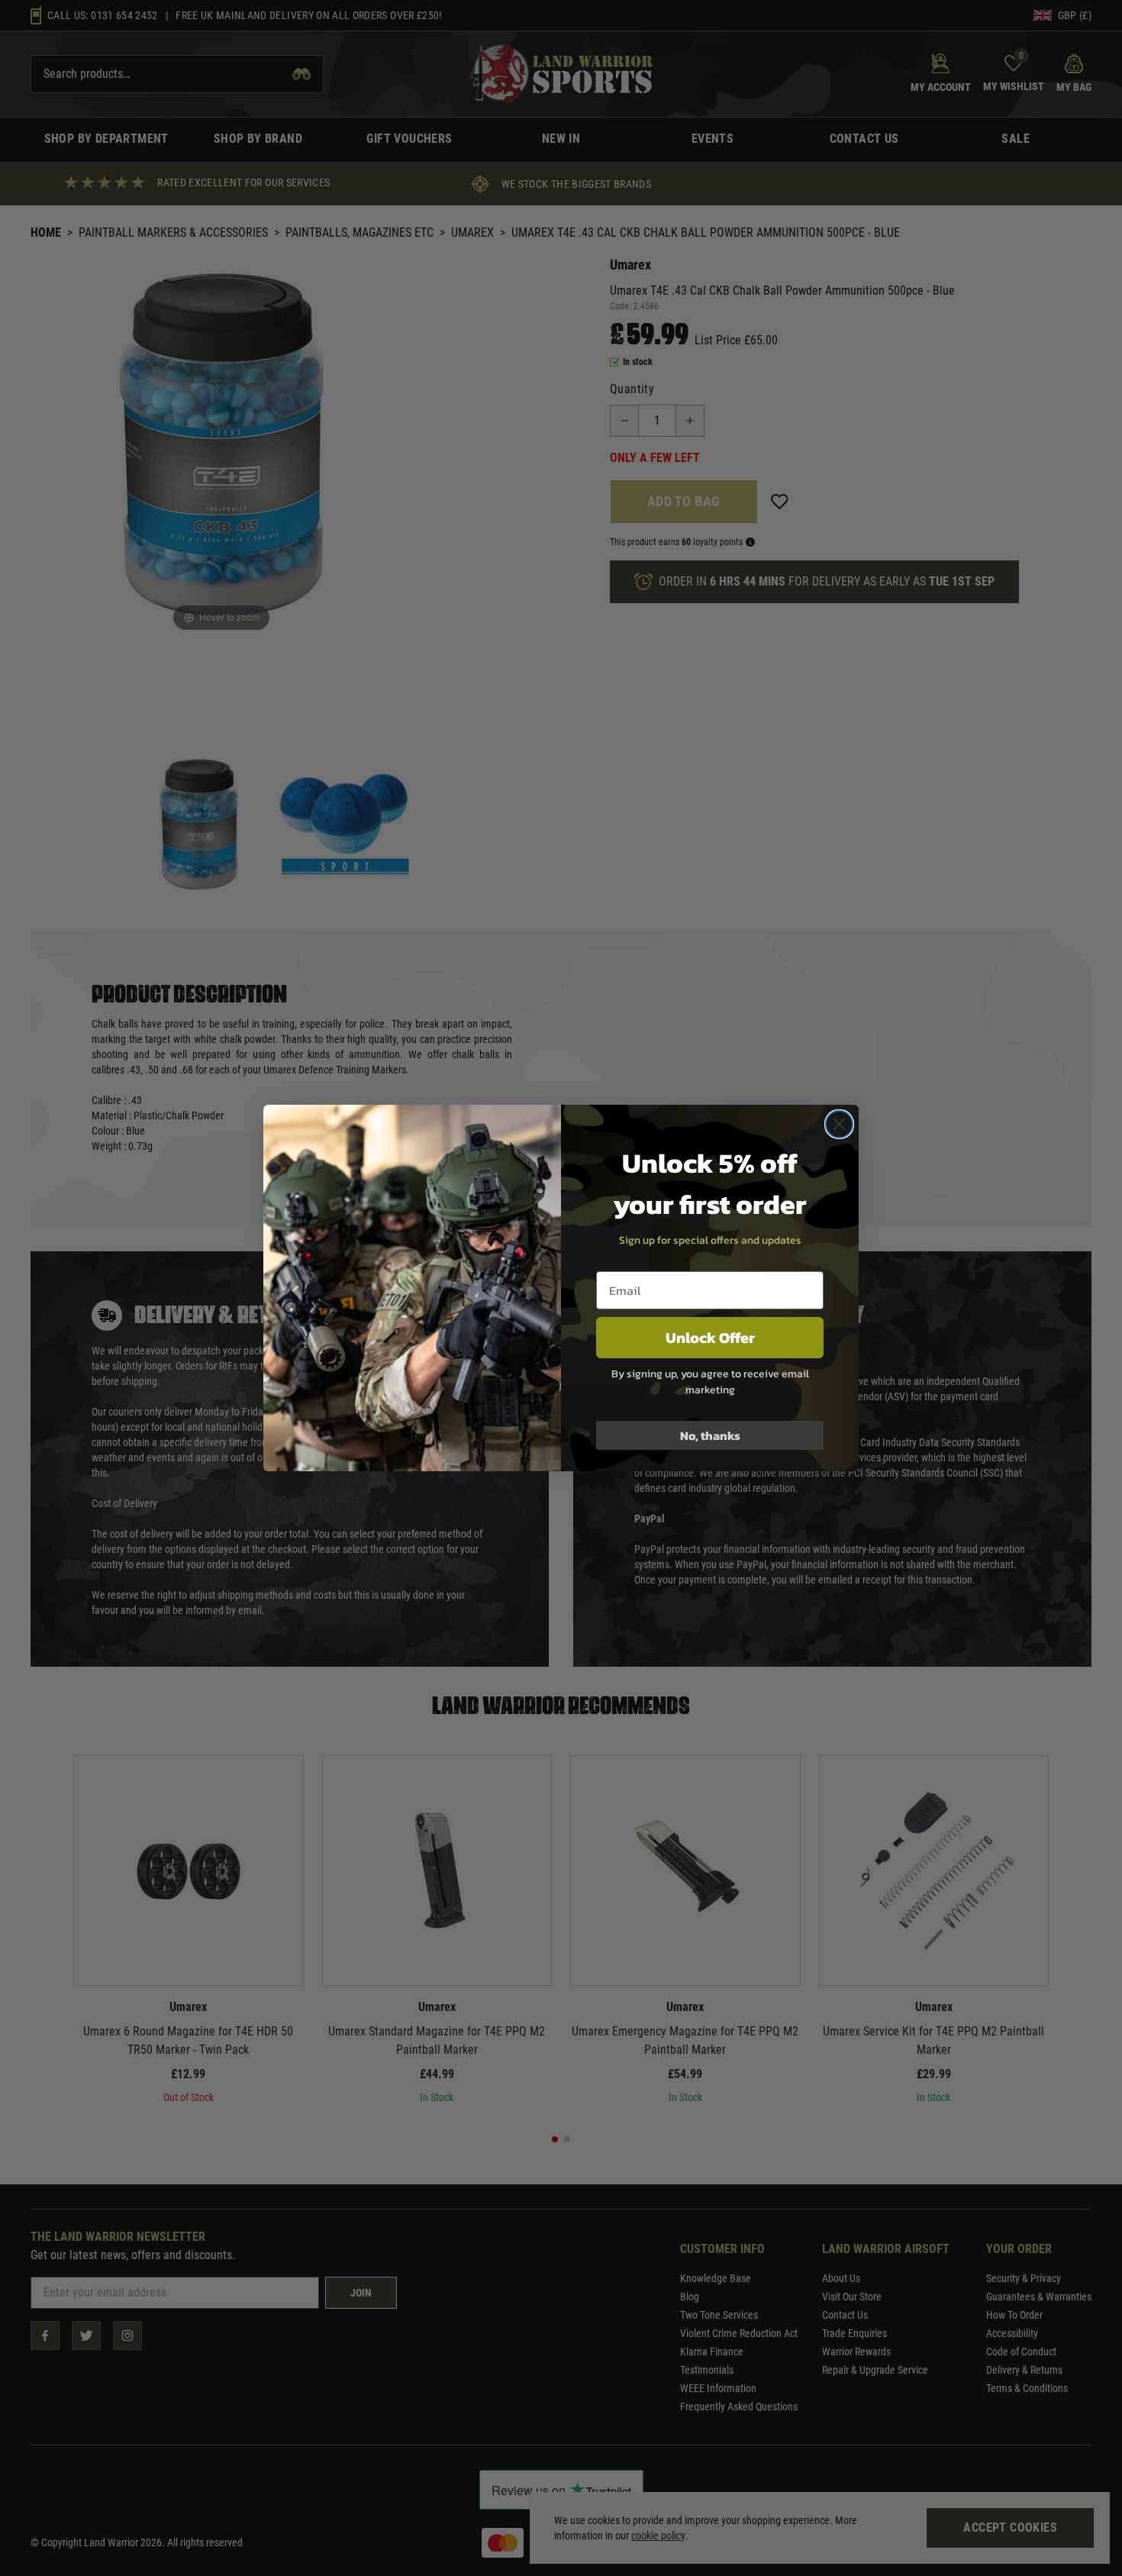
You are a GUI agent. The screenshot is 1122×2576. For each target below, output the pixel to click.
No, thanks (710, 1435)
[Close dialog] (839, 1124)
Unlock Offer (710, 1338)
